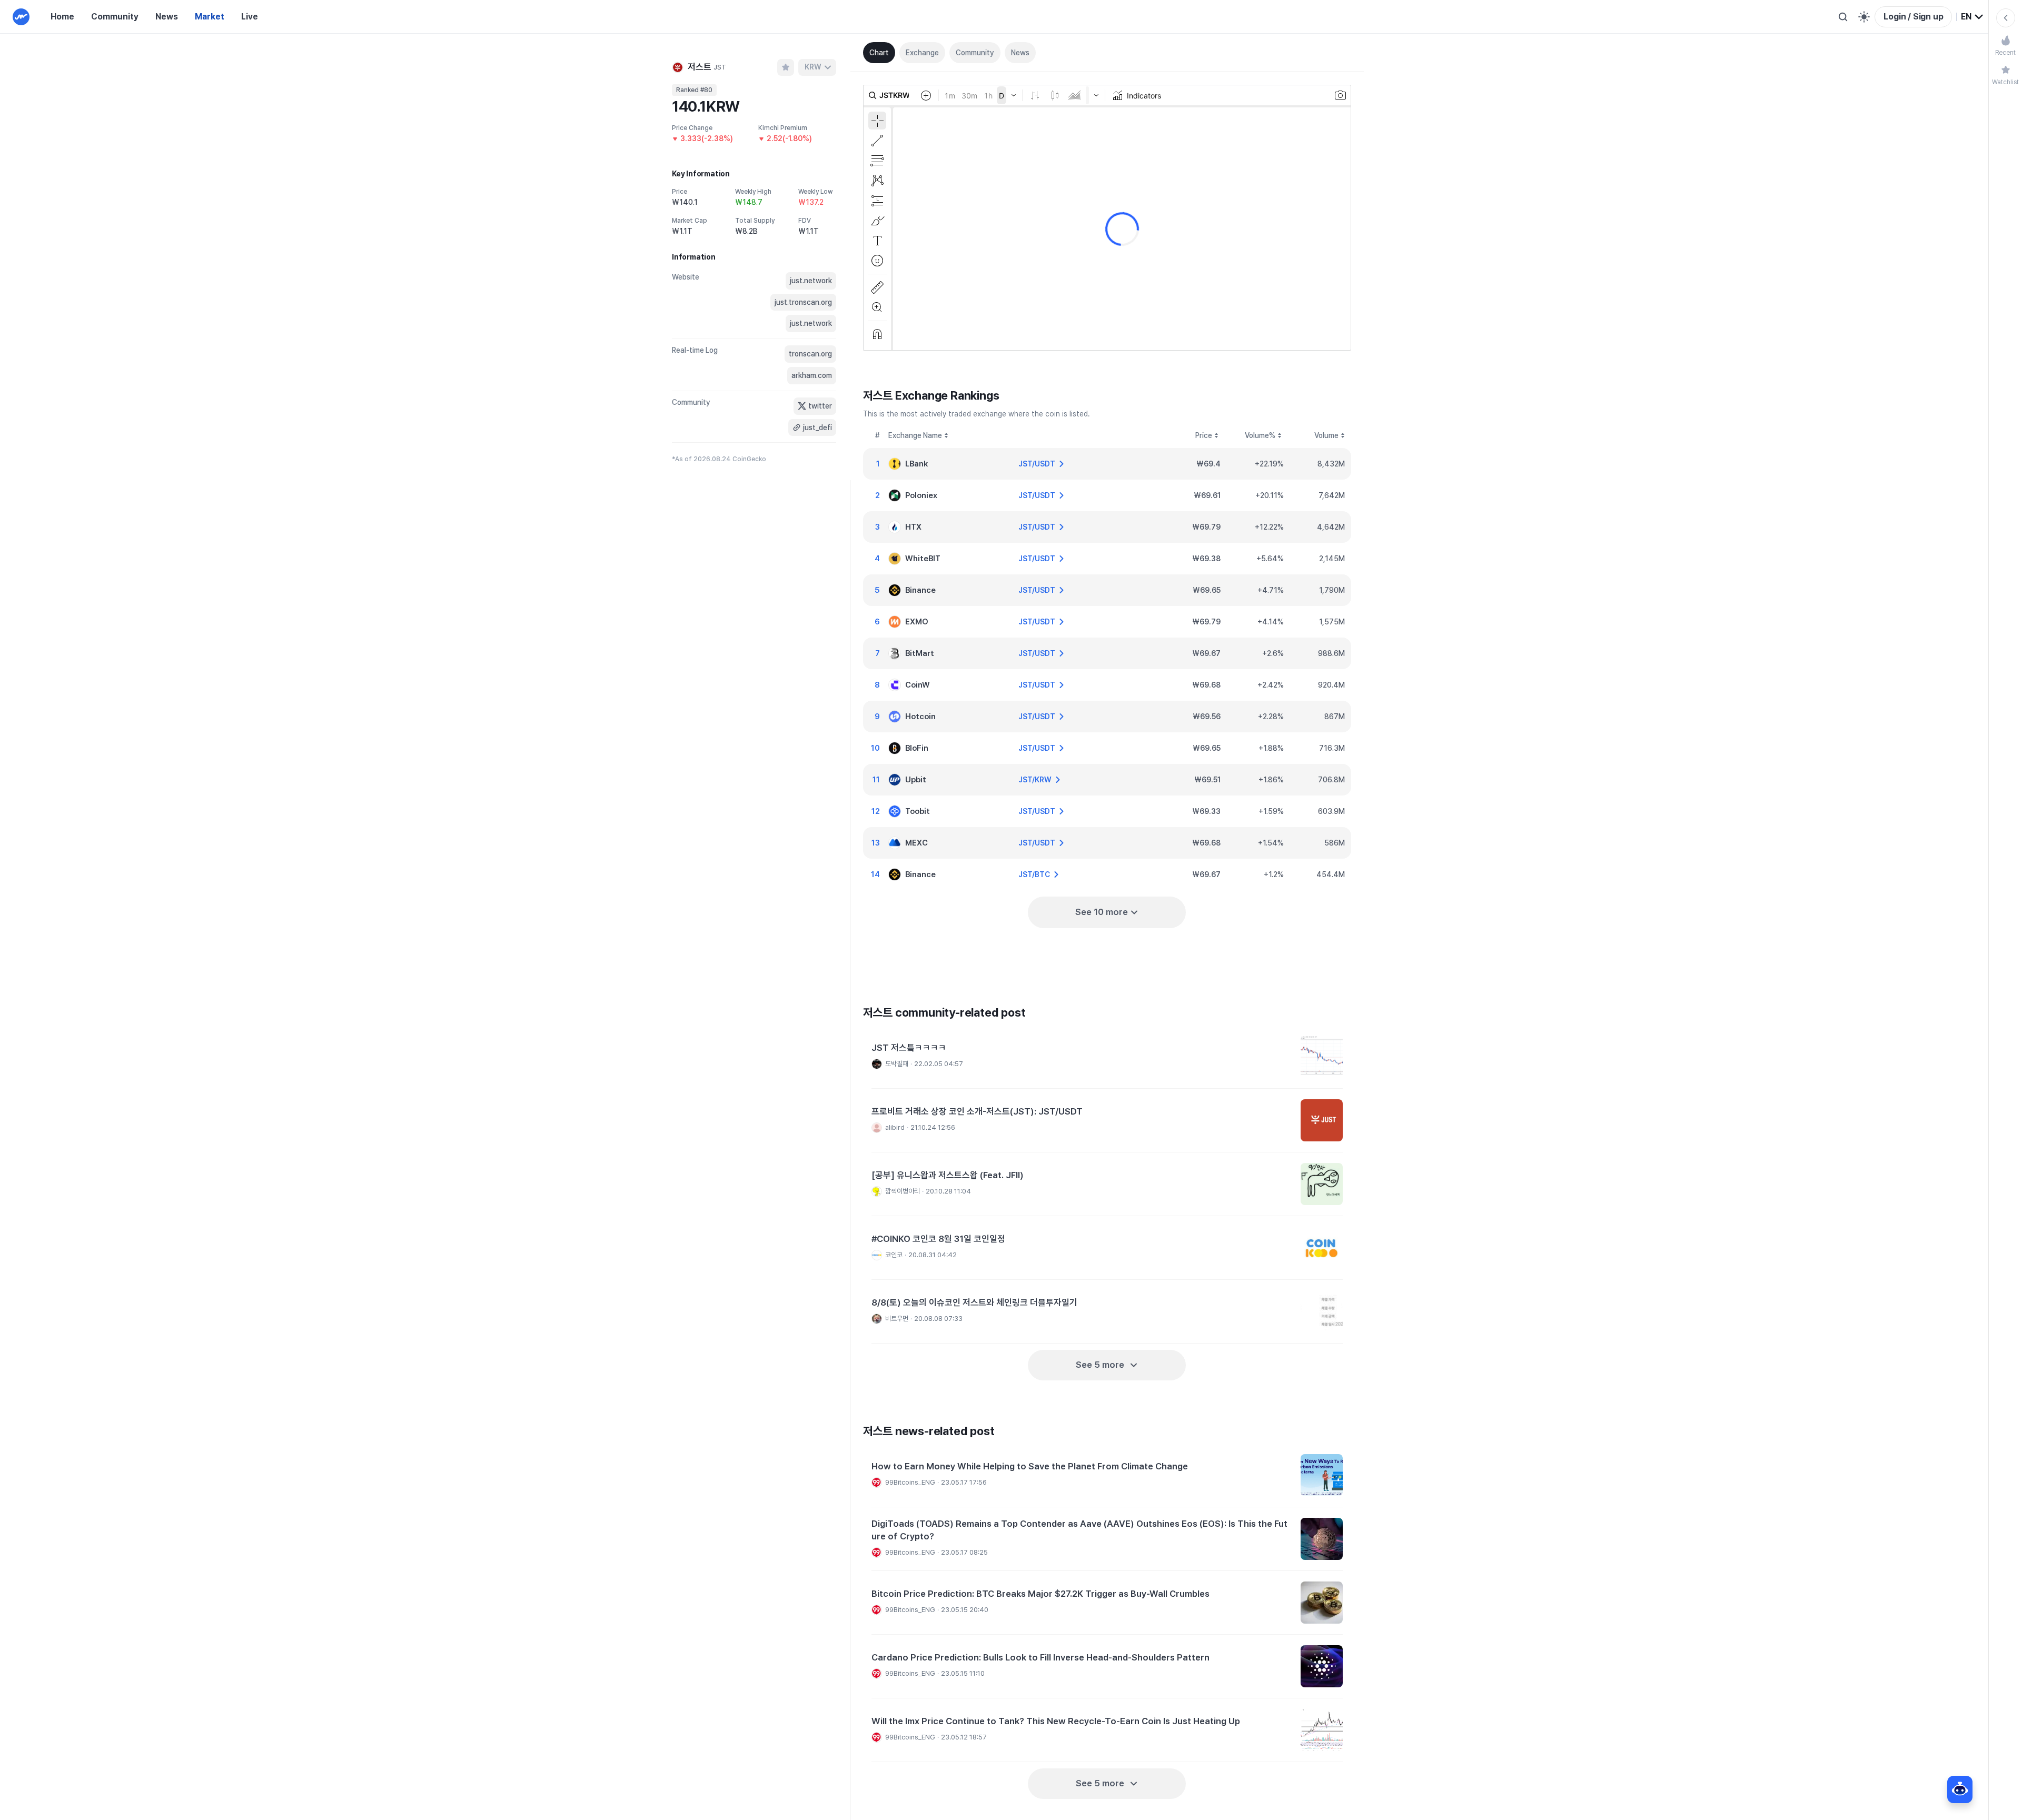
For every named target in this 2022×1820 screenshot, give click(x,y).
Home (62, 17)
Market (210, 17)
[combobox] (1973, 17)
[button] (1107, 1057)
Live (250, 17)
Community (115, 17)
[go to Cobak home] (21, 17)
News (167, 17)
